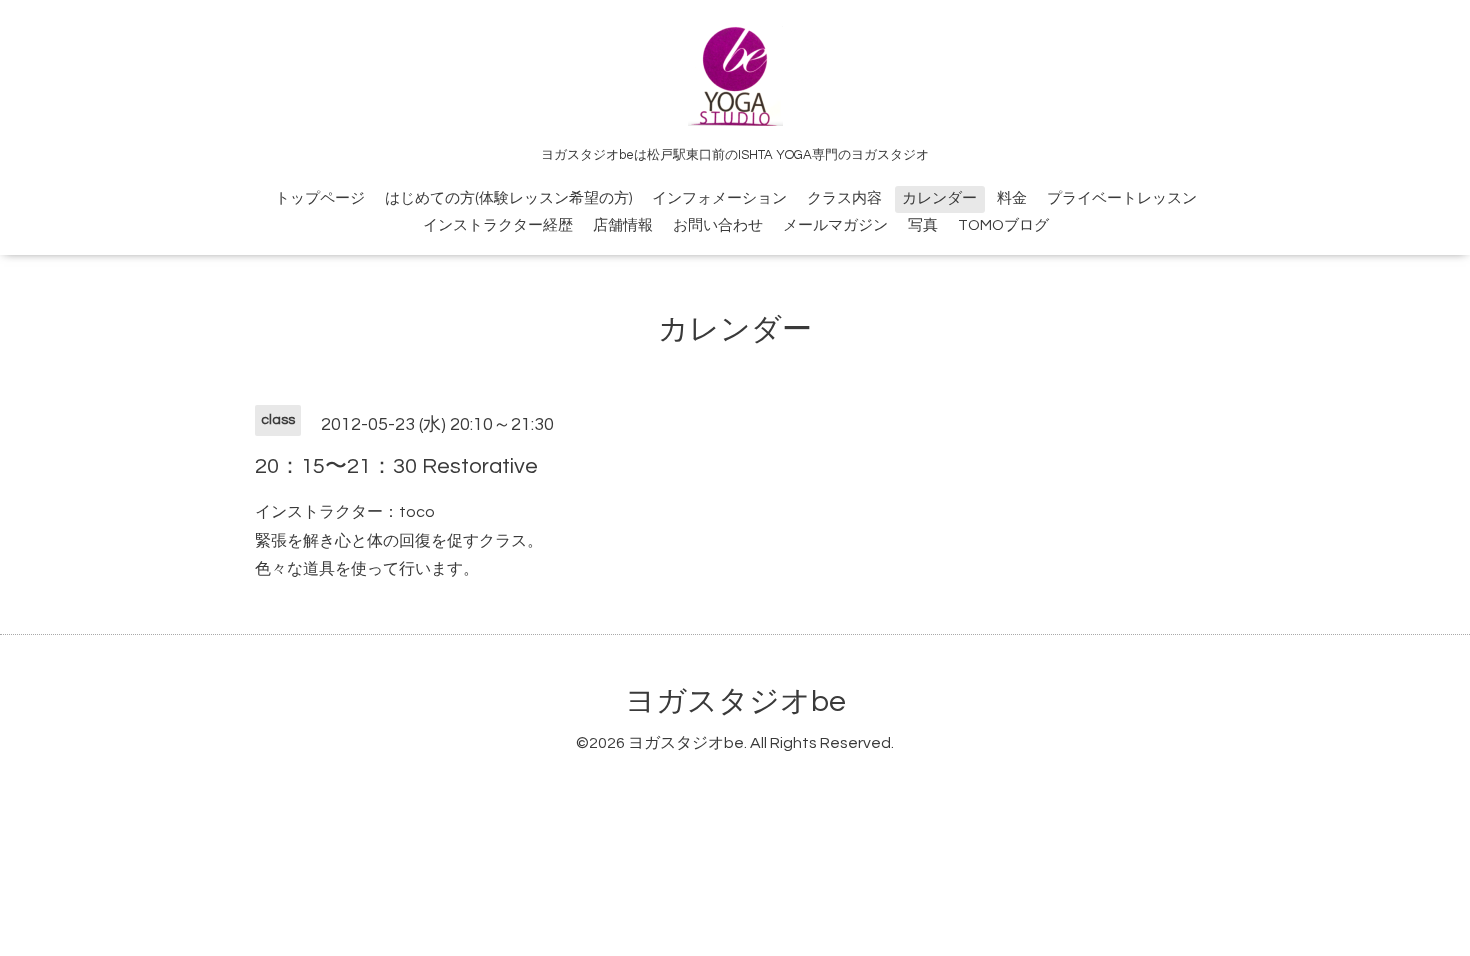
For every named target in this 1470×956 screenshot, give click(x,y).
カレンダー (939, 198)
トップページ (320, 198)
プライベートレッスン (1122, 198)
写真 (923, 225)
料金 (1012, 198)
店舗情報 (623, 225)
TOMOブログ (1003, 225)
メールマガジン (835, 225)
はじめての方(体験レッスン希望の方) (508, 198)
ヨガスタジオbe (735, 701)
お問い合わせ (718, 225)
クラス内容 (844, 198)
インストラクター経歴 (498, 225)
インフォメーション (719, 198)
